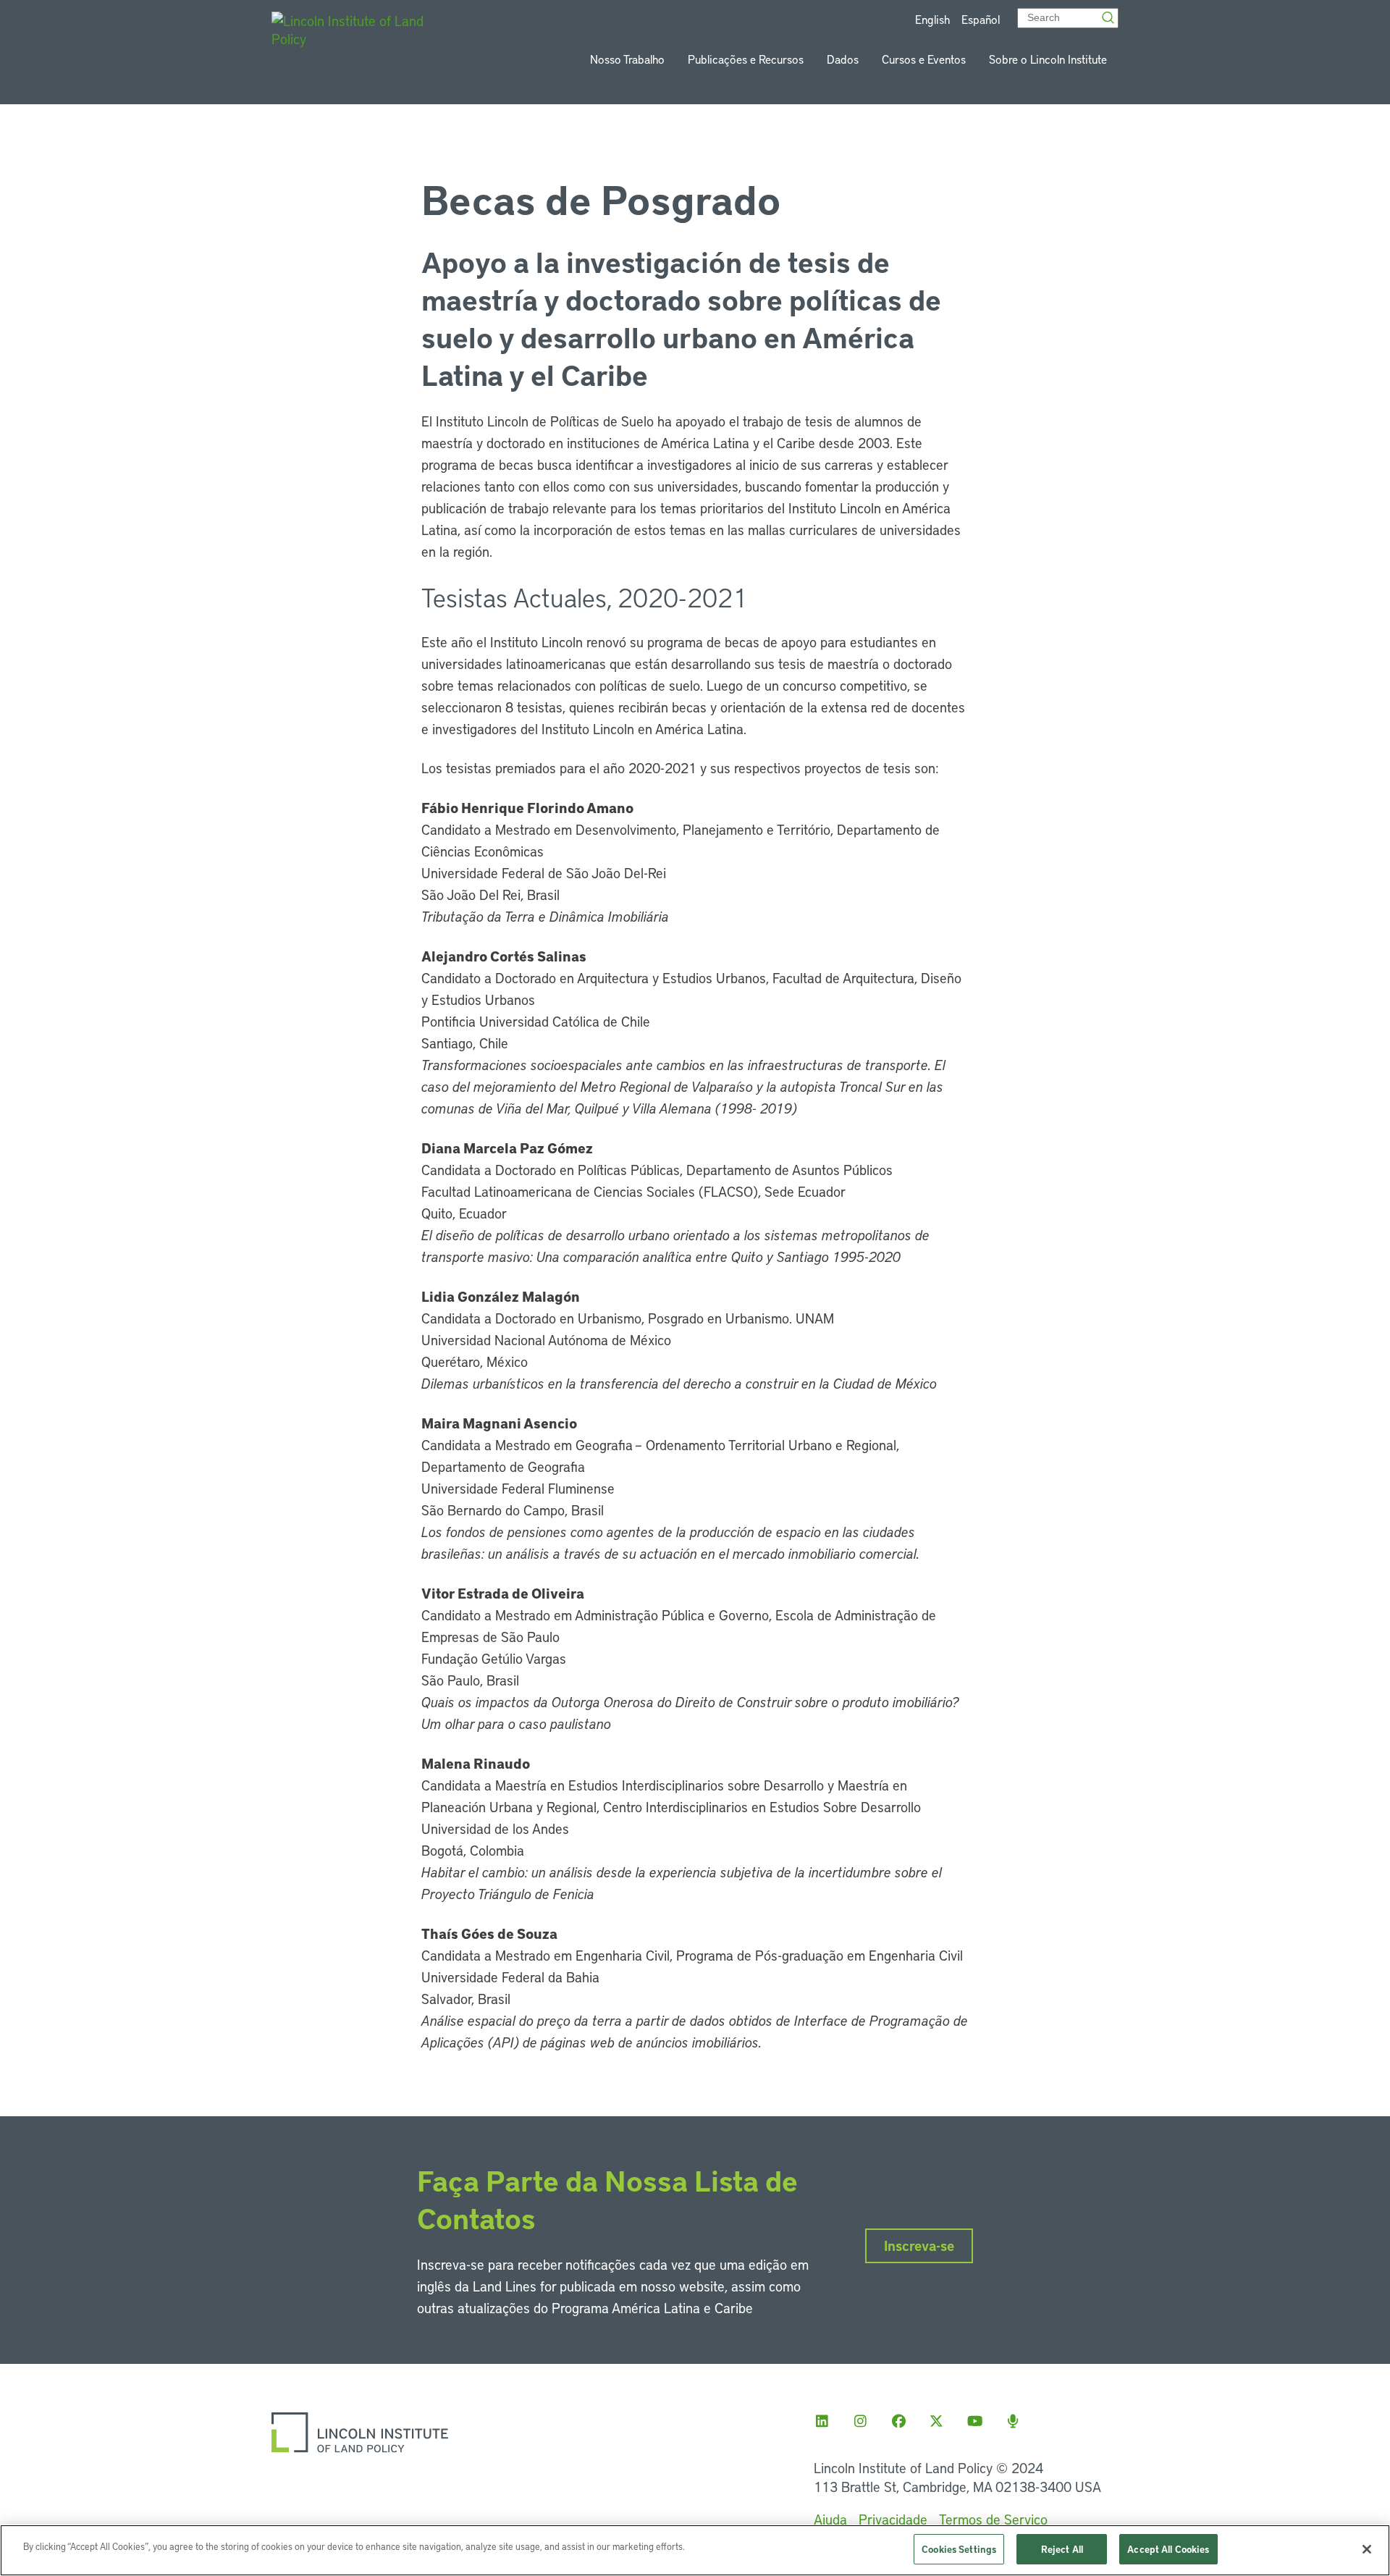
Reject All (1062, 2549)
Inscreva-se (919, 2245)
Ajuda (830, 2519)
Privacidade (893, 2519)
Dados (843, 59)
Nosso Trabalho (627, 59)
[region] (695, 2550)
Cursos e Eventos (924, 59)
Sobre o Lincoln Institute (1048, 59)
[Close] (1367, 2549)
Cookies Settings (959, 2549)
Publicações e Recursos (746, 59)
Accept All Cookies (1168, 2549)
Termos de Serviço (993, 2519)
